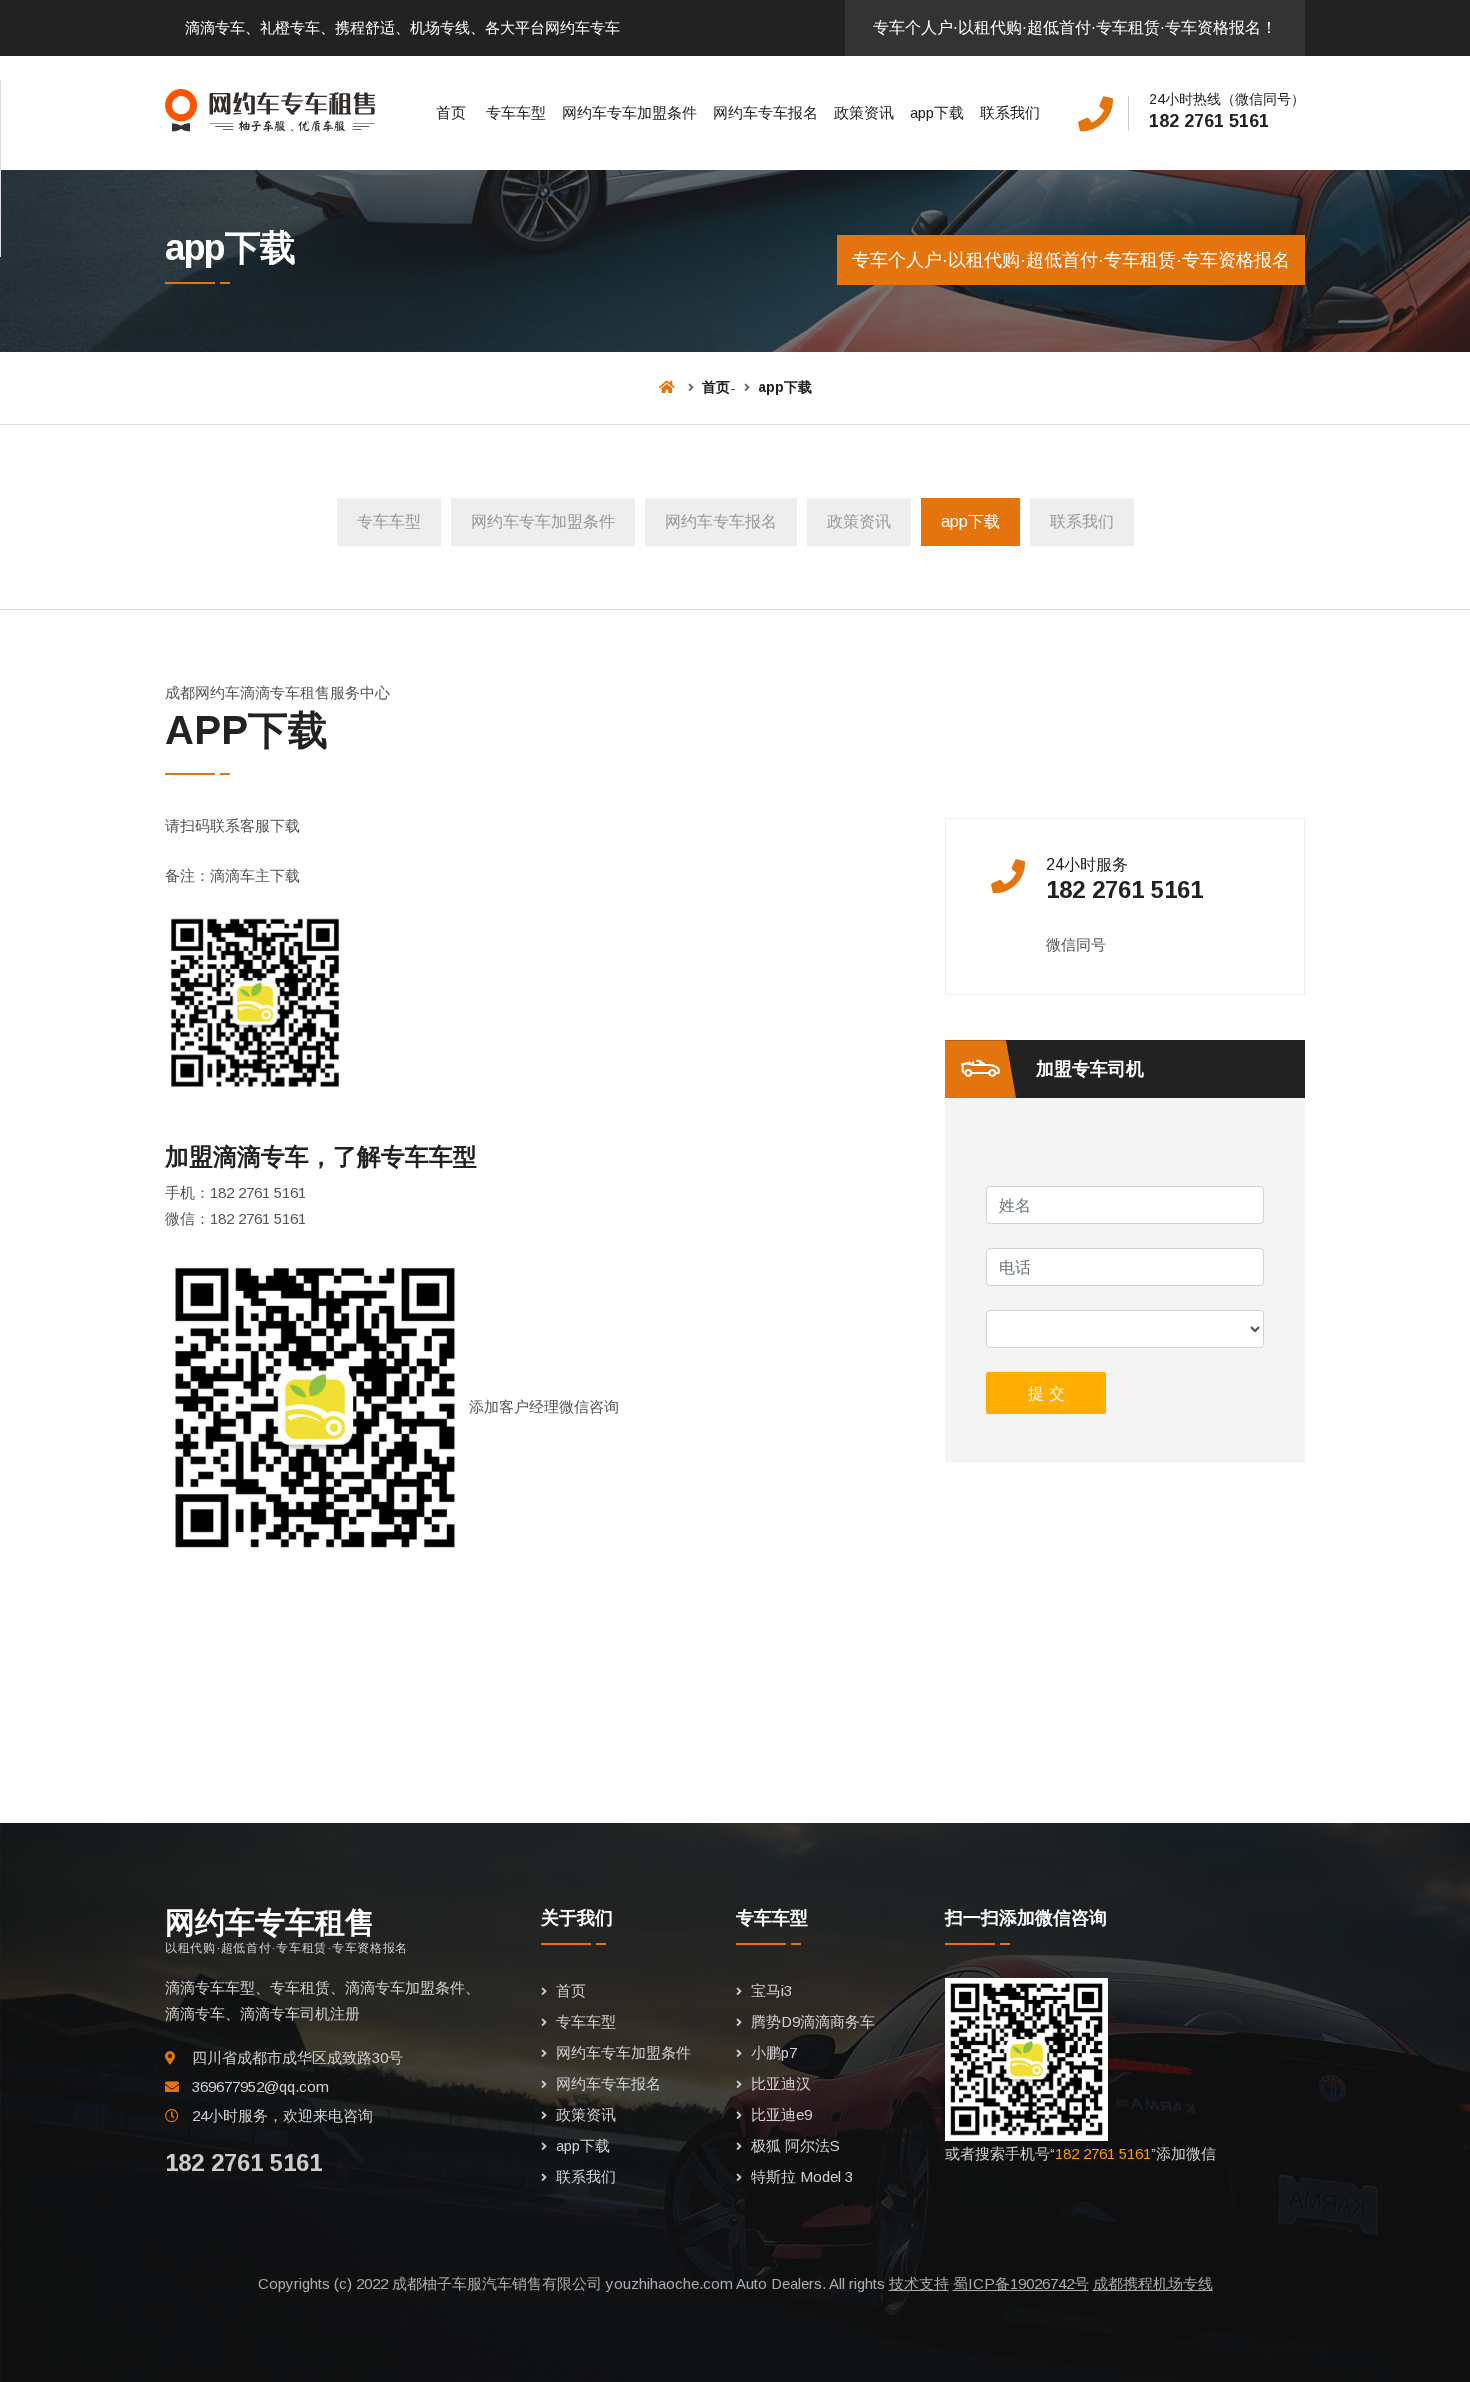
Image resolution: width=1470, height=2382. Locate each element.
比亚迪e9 (781, 2114)
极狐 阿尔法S (795, 2145)
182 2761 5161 (1209, 121)
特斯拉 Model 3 (802, 2176)
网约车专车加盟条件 (629, 112)
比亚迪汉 (781, 2083)
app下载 (937, 112)
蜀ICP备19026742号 (1021, 2283)
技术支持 (919, 2283)
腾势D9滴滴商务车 (813, 2021)
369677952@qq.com (260, 2086)
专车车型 (516, 112)
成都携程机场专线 (1153, 2283)
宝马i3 (771, 1990)
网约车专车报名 (765, 112)
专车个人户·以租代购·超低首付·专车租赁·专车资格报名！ (1075, 27)
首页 (451, 112)
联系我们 (1010, 112)
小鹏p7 (774, 2052)
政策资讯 (864, 112)
